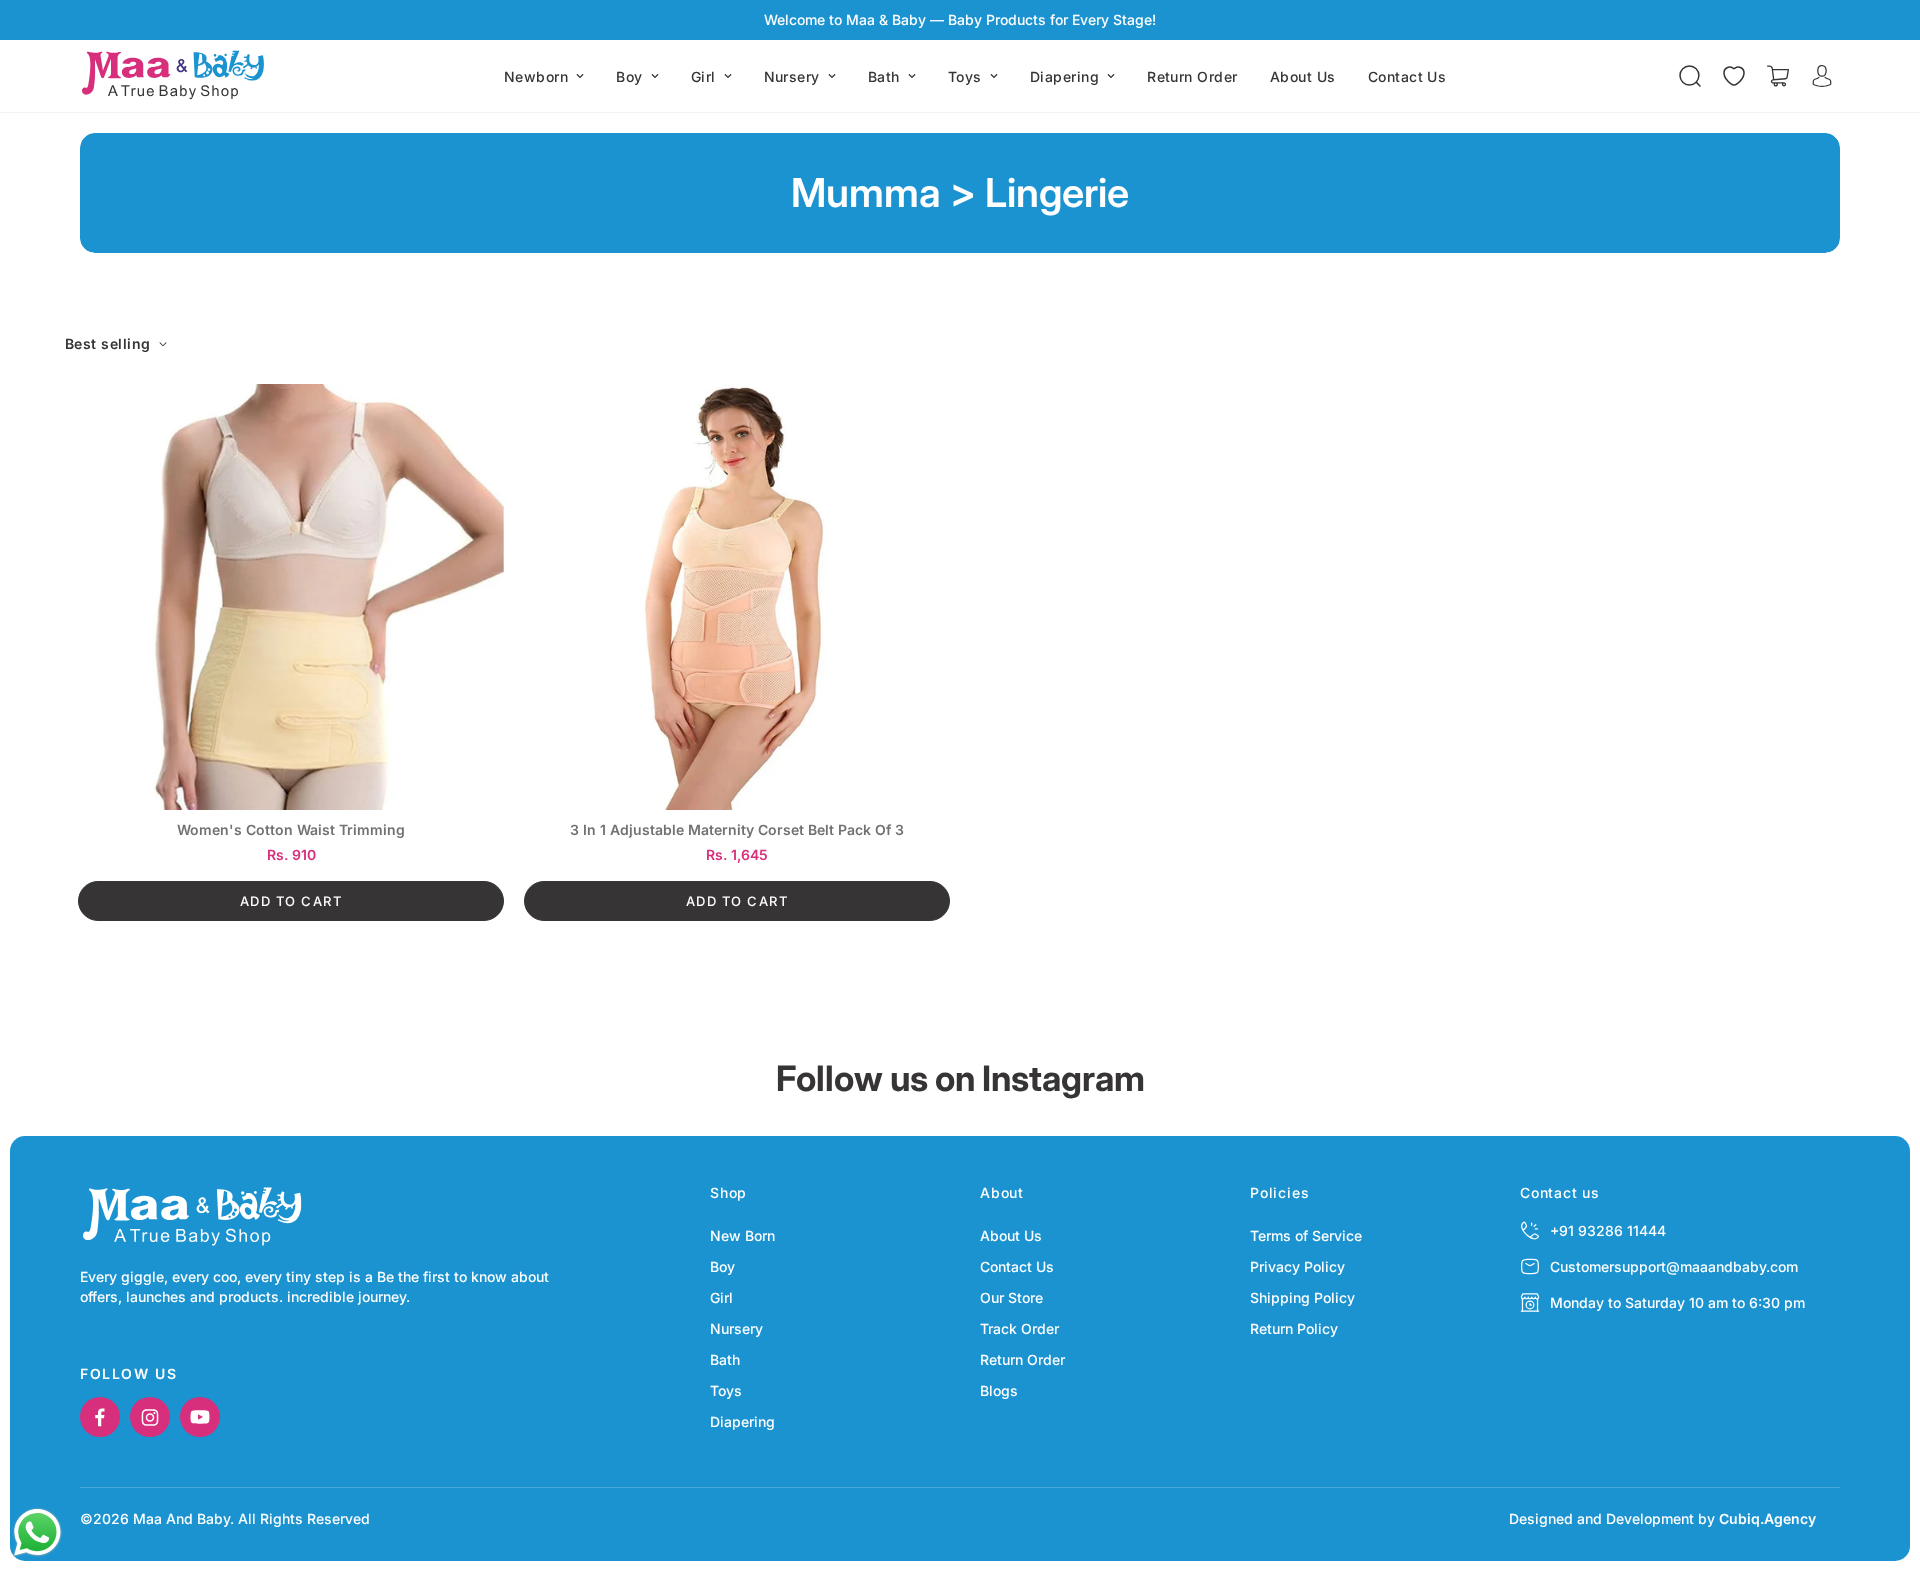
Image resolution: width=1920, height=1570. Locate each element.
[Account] (1822, 76)
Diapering (1064, 76)
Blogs (999, 1390)
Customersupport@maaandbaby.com (1674, 1266)
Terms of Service (1306, 1235)
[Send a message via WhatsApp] (37, 1532)
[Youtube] (200, 1417)
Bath (884, 76)
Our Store (1011, 1297)
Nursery (792, 76)
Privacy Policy (1297, 1266)
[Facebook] (100, 1417)
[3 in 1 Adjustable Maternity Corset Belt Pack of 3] (737, 597)
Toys (965, 76)
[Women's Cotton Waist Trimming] (291, 597)
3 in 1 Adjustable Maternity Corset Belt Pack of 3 (737, 830)
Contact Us (1407, 76)
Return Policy (1294, 1328)
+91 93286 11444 (1608, 1230)
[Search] (1690, 76)
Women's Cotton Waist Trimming (291, 830)
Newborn (536, 76)
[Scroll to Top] (1881, 1461)
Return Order (1192, 76)
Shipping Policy (1302, 1297)
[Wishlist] (1734, 76)
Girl (703, 76)
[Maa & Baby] (177, 76)
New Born (742, 1235)
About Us (1303, 76)
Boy (629, 76)
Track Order (1019, 1328)
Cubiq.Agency (1767, 1518)
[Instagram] (150, 1417)
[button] (1778, 76)
